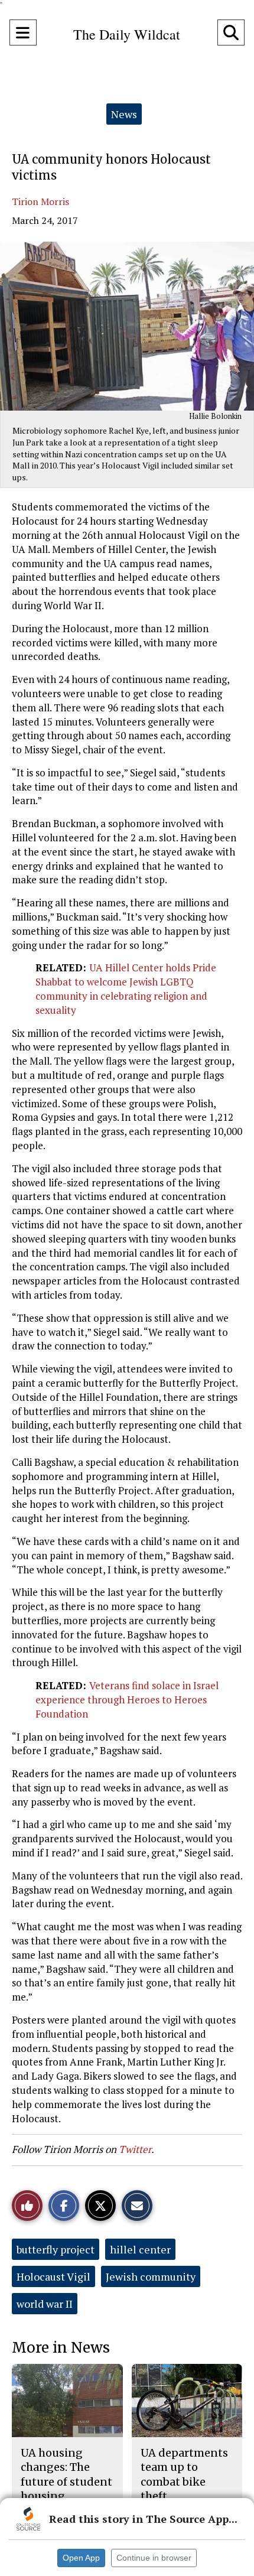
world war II (45, 2304)
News (124, 114)
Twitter (135, 2149)
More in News (61, 2348)
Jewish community (151, 2276)
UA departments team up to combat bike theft (184, 2474)
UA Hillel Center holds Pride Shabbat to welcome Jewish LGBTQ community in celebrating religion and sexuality (126, 988)
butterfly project (56, 2249)
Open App (81, 2558)
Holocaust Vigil (53, 2276)
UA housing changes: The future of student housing (66, 2474)
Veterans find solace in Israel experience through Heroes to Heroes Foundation (127, 1700)
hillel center (140, 2249)
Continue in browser (154, 2558)
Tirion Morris (40, 201)
